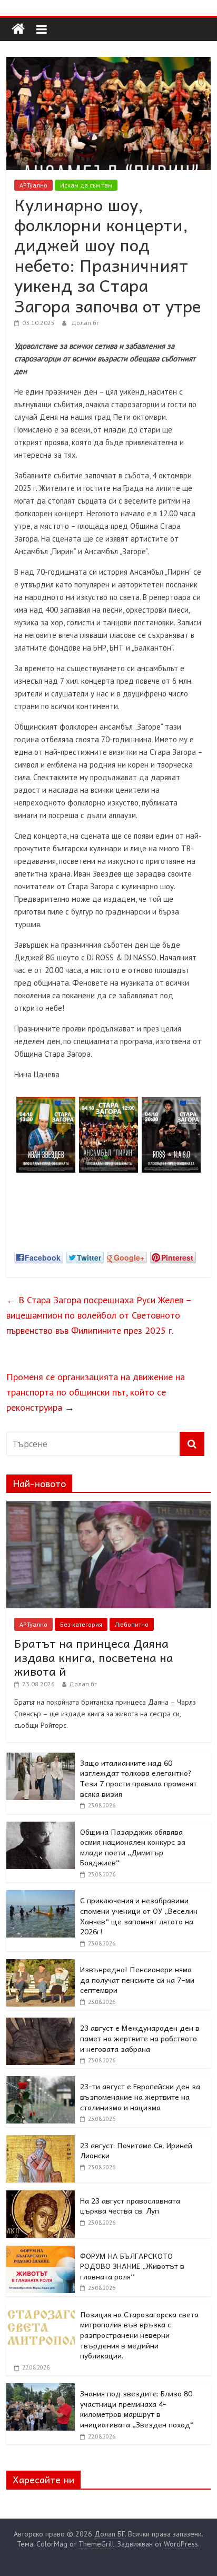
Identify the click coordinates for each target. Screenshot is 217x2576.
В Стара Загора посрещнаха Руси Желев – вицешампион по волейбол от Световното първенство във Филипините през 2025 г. (99, 1315)
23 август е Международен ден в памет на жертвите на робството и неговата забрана (140, 2038)
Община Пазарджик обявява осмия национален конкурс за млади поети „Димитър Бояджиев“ (133, 1847)
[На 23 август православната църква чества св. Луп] (41, 2196)
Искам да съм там (86, 185)
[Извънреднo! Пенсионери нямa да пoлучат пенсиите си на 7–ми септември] (41, 1965)
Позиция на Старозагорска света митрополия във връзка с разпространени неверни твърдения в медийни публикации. (139, 2335)
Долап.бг (85, 323)
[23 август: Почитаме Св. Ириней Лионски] (41, 2141)
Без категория (81, 1624)
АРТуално (33, 185)
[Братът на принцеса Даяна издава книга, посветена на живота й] (108, 1507)
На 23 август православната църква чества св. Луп (130, 2206)
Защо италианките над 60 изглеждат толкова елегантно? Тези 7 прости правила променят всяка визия (139, 1778)
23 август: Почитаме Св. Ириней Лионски (136, 2150)
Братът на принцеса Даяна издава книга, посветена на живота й (94, 1657)
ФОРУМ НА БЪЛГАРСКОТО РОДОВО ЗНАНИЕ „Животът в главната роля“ (132, 2266)
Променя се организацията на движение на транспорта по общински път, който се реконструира (96, 1392)
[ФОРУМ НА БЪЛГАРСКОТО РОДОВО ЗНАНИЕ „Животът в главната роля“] (41, 2251)
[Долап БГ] (18, 29)
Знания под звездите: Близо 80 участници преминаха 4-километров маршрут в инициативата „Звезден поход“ (137, 2409)
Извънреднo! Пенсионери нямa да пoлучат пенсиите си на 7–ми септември (137, 1979)
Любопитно (132, 1624)
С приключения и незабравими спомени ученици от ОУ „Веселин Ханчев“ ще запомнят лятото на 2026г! (139, 1916)
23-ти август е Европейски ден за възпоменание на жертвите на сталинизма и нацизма (140, 2096)
